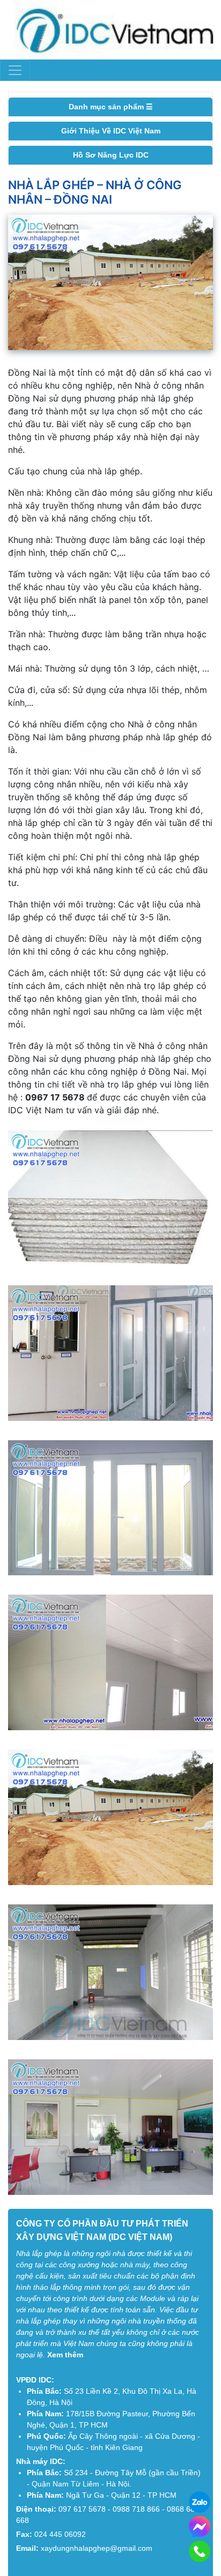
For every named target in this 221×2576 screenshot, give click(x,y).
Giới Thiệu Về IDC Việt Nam (111, 131)
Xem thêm (65, 2355)
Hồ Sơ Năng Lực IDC (111, 155)
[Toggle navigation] (15, 70)
